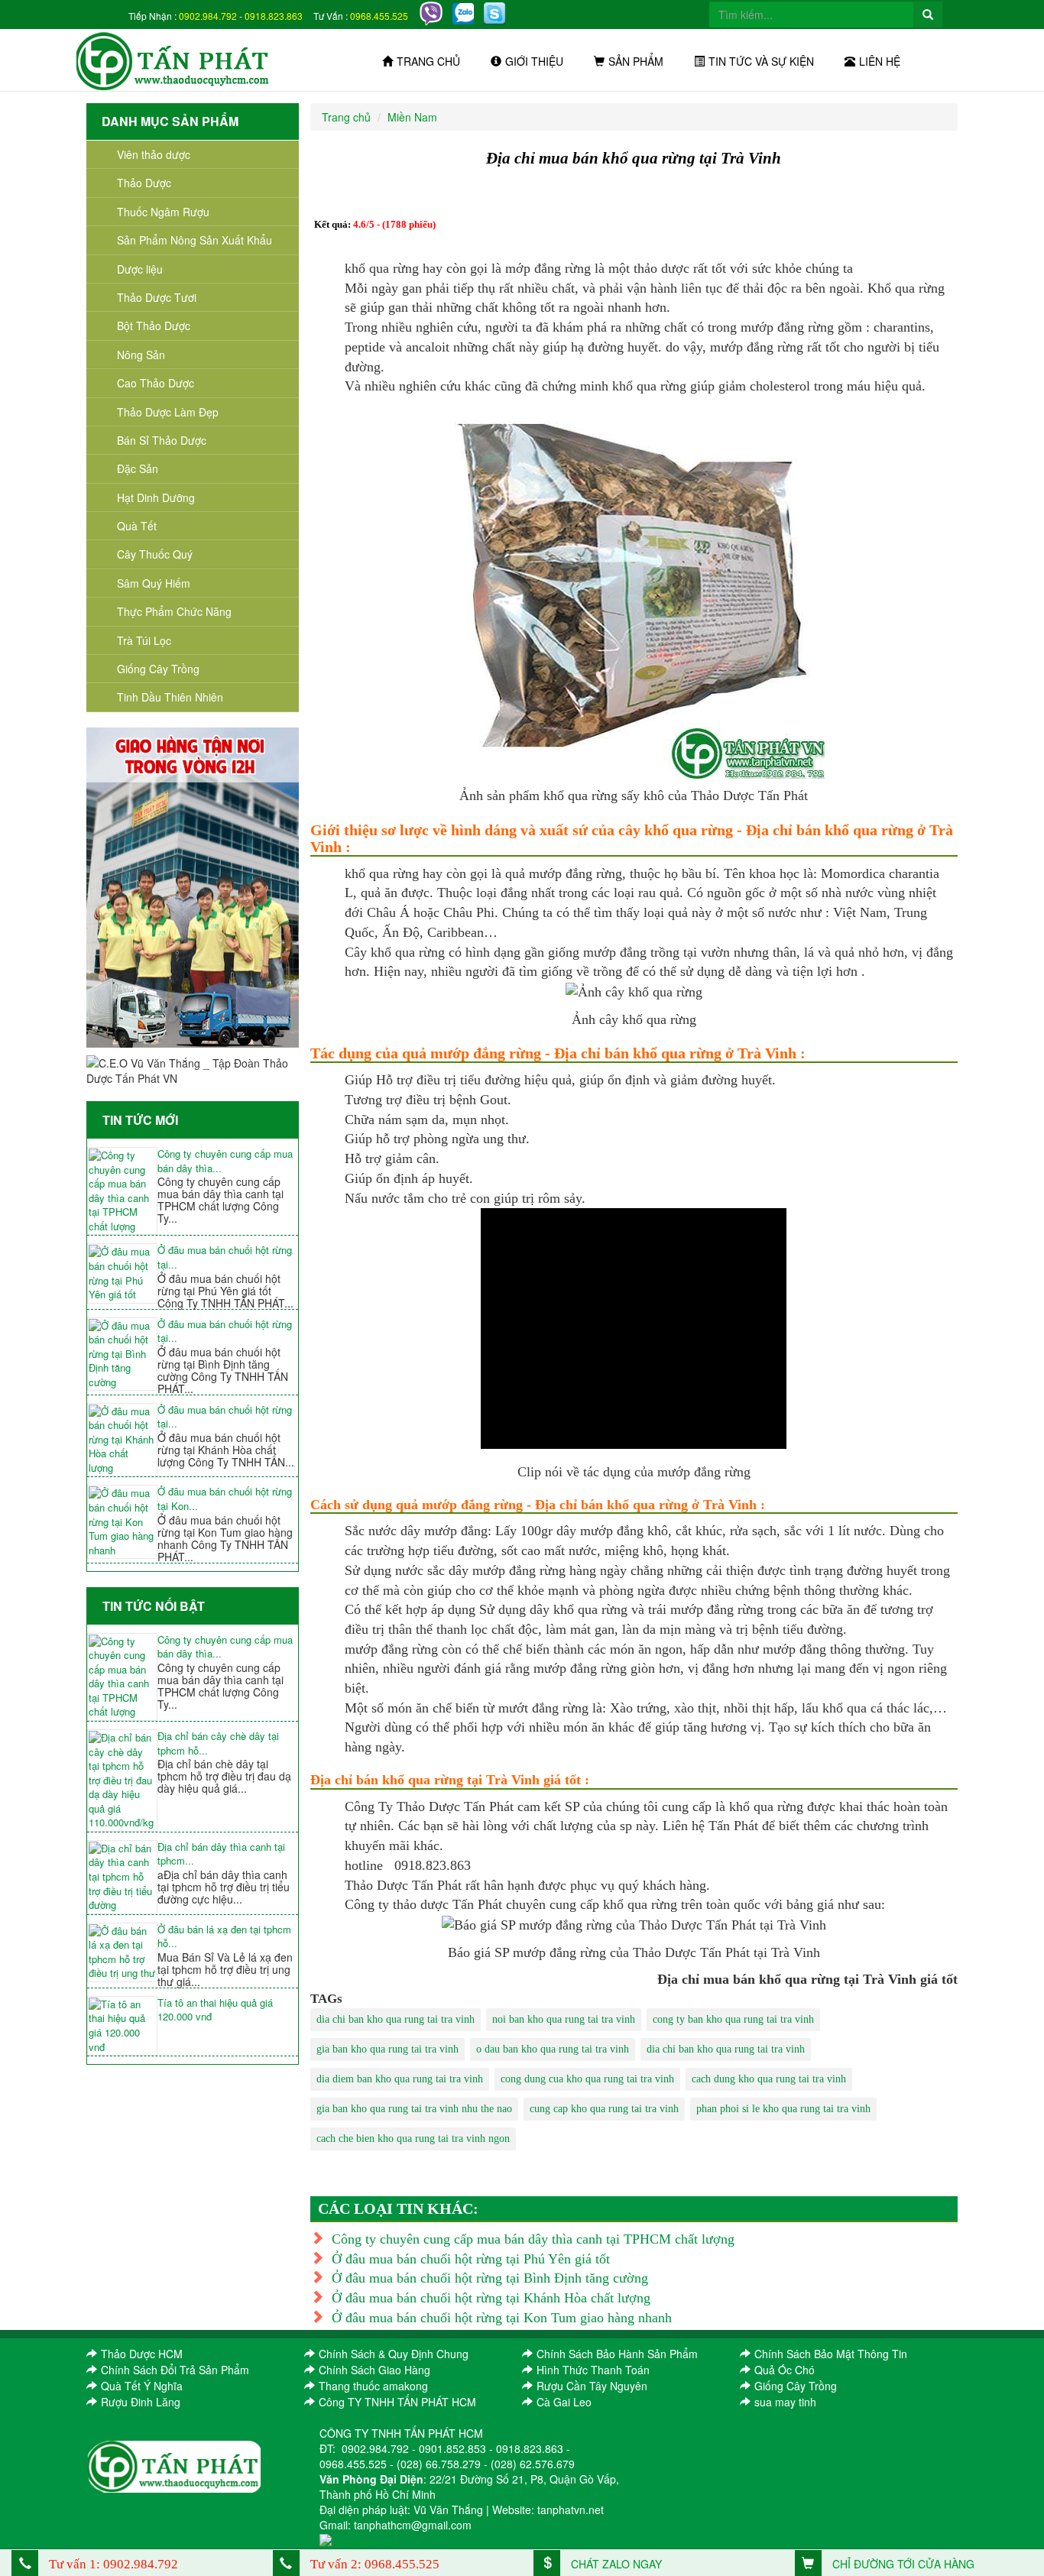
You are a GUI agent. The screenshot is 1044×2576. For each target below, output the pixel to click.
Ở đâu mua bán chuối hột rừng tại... (225, 1257)
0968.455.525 (379, 16)
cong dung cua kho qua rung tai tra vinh (587, 2079)
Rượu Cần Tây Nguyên (592, 2386)
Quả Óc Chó (785, 2370)
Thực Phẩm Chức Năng (174, 611)
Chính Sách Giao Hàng (374, 2370)
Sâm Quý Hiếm (154, 583)
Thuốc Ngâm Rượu (163, 212)
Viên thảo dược (154, 154)
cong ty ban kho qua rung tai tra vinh (733, 2019)
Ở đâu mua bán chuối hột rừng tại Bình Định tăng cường (490, 2278)
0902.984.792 (208, 16)
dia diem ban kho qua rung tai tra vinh (400, 2079)
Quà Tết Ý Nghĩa (142, 2386)
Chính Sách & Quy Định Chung (394, 2354)
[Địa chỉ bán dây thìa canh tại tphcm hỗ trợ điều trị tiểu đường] (122, 1877)
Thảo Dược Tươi (157, 297)
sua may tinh (785, 2402)
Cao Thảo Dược (156, 383)
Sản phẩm (636, 61)
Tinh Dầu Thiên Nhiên (170, 697)
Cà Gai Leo (564, 2402)
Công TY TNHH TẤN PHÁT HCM (397, 2402)
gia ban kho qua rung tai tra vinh (387, 2049)
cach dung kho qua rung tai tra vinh (769, 2079)
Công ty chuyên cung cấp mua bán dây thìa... (225, 1161)
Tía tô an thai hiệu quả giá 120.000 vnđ (215, 2010)
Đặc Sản (138, 468)
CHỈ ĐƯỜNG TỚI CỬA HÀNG (902, 2564)
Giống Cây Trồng (158, 669)
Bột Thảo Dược (154, 326)
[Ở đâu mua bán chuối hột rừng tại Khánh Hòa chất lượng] (122, 1440)
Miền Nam (412, 117)
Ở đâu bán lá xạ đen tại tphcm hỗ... (224, 1937)
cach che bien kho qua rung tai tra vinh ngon (413, 2139)
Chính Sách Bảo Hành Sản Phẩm (617, 2354)
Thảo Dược (144, 183)
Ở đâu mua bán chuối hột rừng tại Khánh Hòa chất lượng (491, 2298)
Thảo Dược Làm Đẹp (168, 412)
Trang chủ (428, 61)
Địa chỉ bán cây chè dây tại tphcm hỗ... (218, 1743)
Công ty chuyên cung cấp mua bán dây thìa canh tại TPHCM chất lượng (533, 2239)
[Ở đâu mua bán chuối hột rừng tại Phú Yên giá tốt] (122, 1273)
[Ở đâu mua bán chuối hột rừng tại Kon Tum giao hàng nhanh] (122, 1522)
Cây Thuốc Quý (155, 554)
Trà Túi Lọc (144, 640)
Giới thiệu (534, 61)
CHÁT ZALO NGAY (615, 2564)
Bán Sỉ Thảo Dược (162, 440)
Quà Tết (137, 526)
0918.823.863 (274, 16)
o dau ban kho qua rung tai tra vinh (553, 2049)
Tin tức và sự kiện (761, 61)
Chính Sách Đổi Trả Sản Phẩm (175, 2370)
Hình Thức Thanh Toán (593, 2370)
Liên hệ (880, 61)
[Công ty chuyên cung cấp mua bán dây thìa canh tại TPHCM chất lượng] (122, 1191)
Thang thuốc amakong (373, 2386)
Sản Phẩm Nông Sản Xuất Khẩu (195, 240)
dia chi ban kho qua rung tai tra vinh (396, 2019)
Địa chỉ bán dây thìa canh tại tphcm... (221, 1854)
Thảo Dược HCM (142, 2354)
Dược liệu (140, 269)
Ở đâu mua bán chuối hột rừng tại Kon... (225, 1499)
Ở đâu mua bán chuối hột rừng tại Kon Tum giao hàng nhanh (502, 2318)
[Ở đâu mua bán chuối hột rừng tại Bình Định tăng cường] (122, 1354)
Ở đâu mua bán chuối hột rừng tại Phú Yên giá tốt (471, 2259)
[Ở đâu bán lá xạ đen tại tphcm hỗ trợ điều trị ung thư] (122, 1952)
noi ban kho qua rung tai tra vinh (564, 2019)
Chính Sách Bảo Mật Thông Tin (831, 2354)
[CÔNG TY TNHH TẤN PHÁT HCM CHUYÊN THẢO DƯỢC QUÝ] (173, 60)
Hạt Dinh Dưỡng (156, 497)
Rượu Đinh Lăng (141, 2402)
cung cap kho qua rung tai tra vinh (604, 2109)
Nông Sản (141, 355)
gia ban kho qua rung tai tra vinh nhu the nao (414, 2109)
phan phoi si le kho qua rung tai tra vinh (783, 2109)
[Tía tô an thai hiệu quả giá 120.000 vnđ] (122, 2026)
